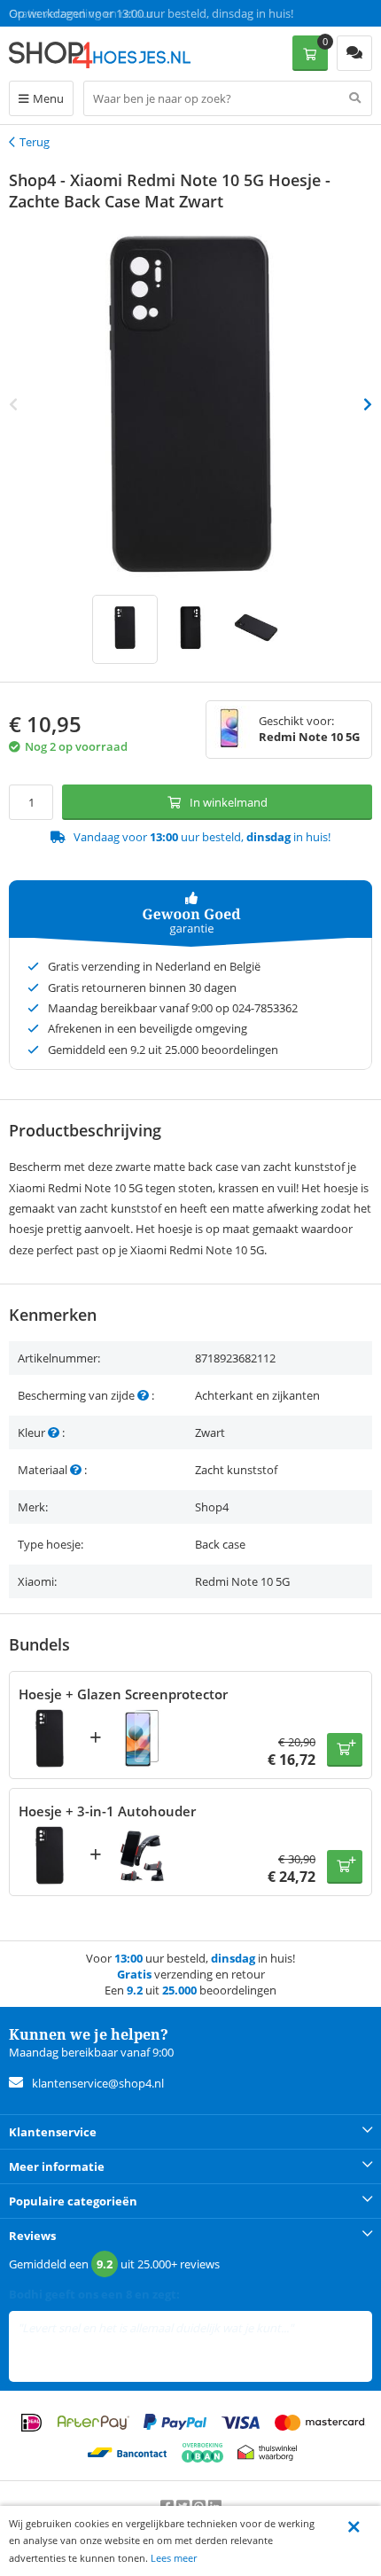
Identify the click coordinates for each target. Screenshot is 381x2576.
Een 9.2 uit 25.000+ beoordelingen (97, 13)
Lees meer (174, 2558)
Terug (35, 142)
